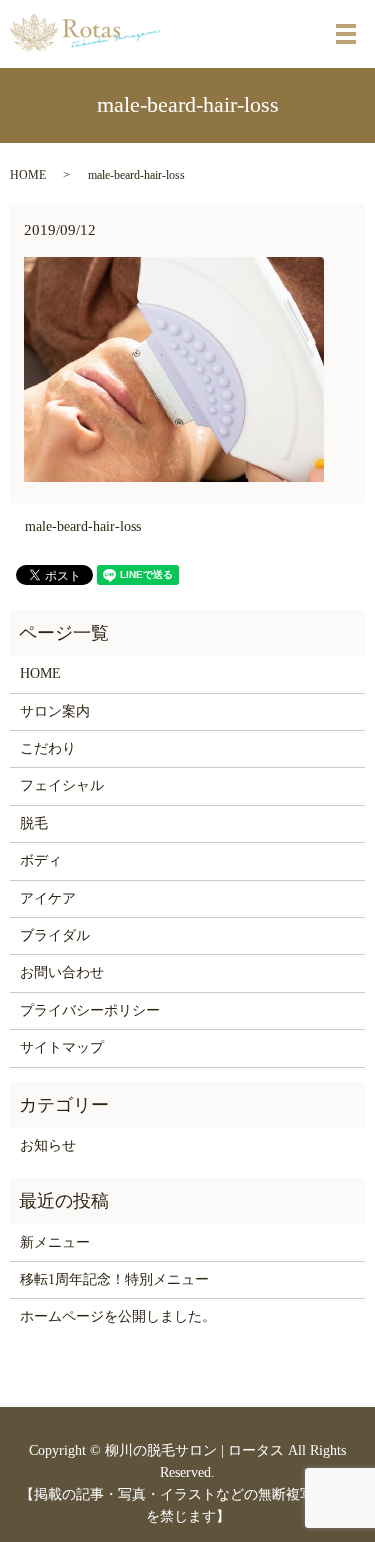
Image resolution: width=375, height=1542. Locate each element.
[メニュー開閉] (346, 34)
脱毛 (34, 823)
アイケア (48, 898)
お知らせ (48, 1145)
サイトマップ (62, 1047)
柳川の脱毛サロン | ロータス (194, 1450)
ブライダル (55, 935)
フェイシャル (62, 785)
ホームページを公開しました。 (118, 1316)
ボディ (41, 860)
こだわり (48, 748)
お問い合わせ (62, 972)
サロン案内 (55, 711)
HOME (28, 175)
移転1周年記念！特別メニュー (114, 1279)
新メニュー (55, 1242)
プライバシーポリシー (90, 1010)
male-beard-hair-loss (83, 526)
